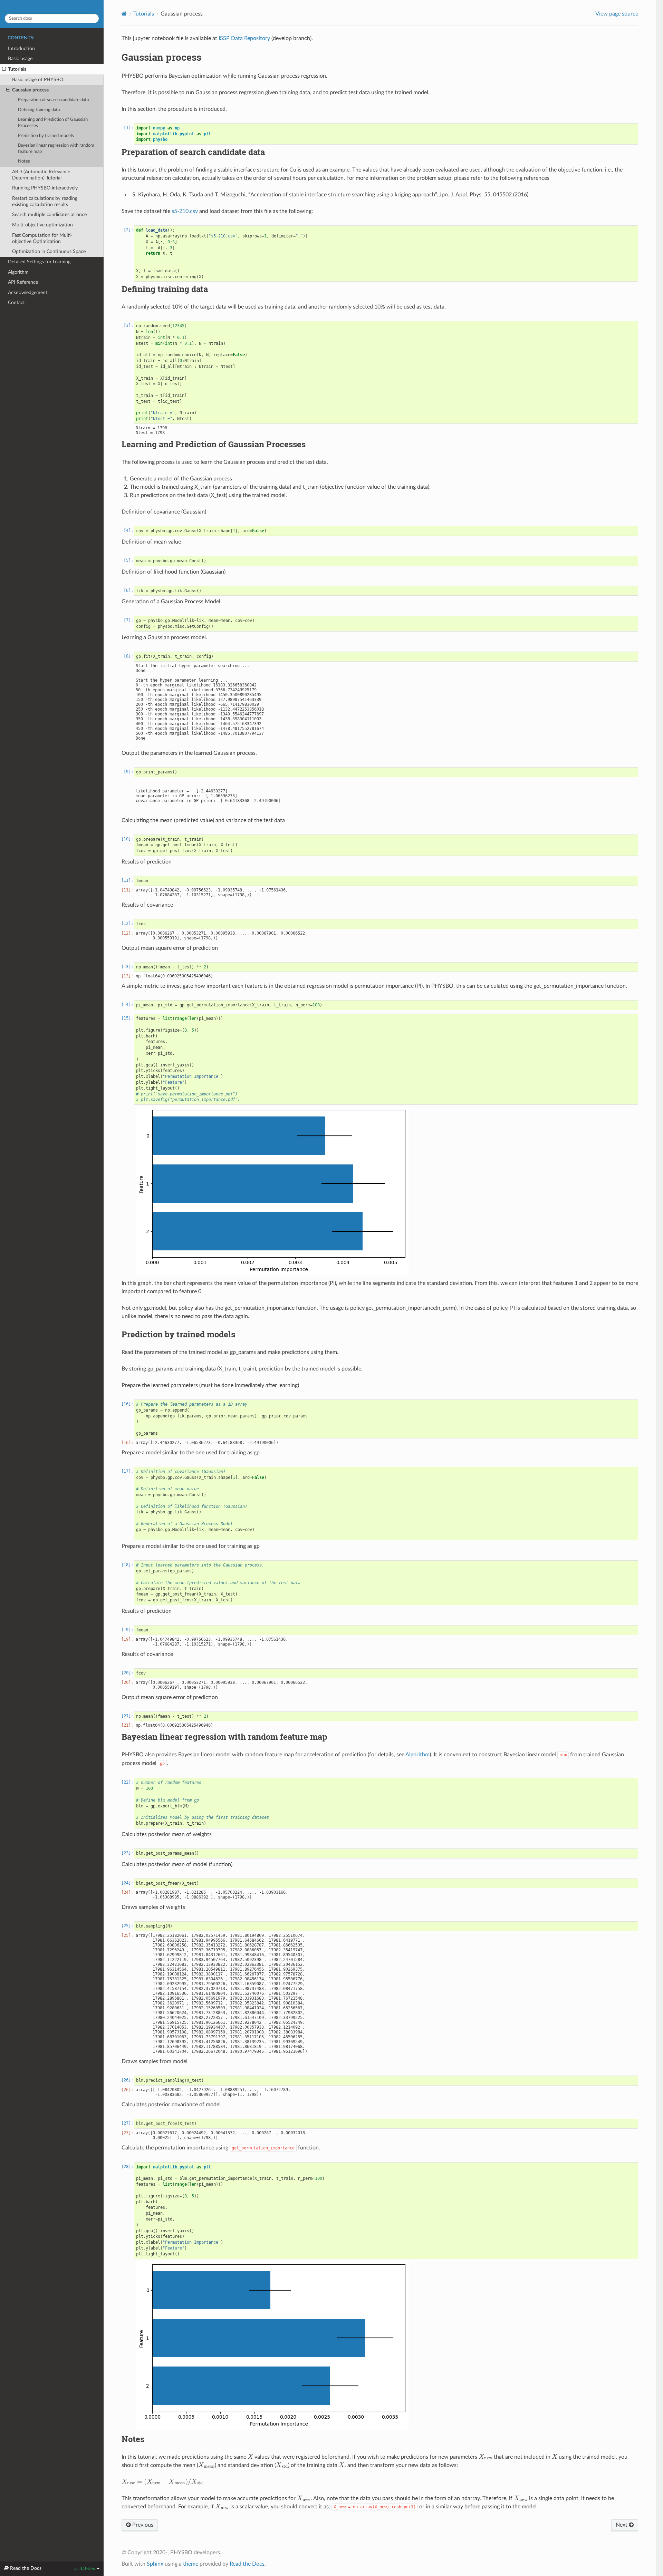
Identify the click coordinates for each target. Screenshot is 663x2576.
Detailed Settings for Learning (39, 262)
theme (191, 2564)
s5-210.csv (185, 211)
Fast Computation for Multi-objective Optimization (42, 238)
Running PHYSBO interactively (45, 188)
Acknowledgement (28, 292)
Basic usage (20, 58)
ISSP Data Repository (244, 38)
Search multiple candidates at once (49, 214)
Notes (24, 161)
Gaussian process (30, 90)
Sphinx (155, 2564)
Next (622, 2525)
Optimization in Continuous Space (49, 251)
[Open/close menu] (4, 69)
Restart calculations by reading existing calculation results (45, 201)
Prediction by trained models (46, 136)
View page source (617, 14)
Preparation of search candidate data (53, 100)
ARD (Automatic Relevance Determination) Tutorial (41, 175)
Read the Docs (247, 2564)
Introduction (21, 48)
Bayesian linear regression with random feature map (56, 149)
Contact (16, 303)
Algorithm (18, 272)
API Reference (23, 282)
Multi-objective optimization (42, 225)
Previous (142, 2525)
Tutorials (17, 69)
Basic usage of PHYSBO (38, 80)
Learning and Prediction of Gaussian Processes (53, 123)
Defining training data (39, 110)
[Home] (124, 14)
